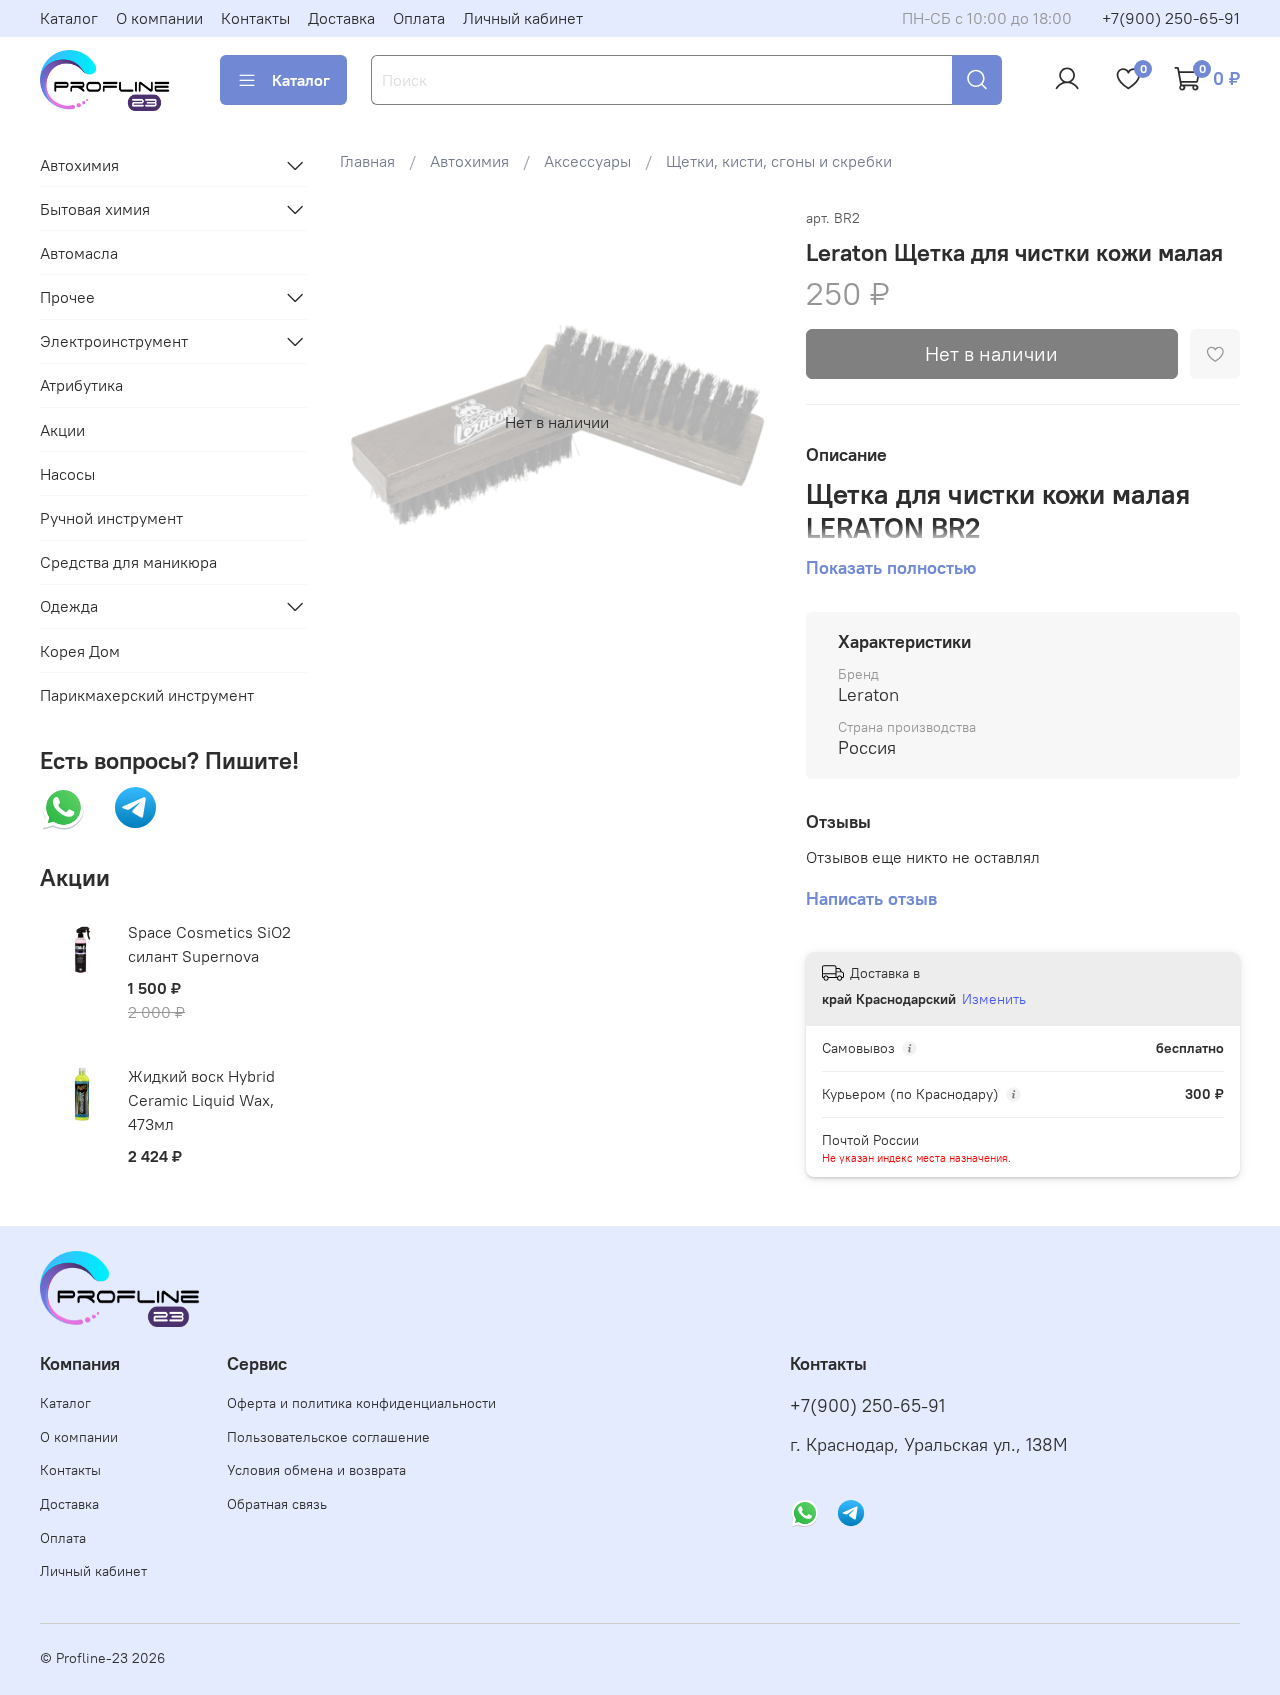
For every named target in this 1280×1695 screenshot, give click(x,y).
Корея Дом (80, 651)
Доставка (341, 18)
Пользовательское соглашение (328, 1437)
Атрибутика (81, 385)
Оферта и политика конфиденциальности (361, 1403)
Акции (62, 430)
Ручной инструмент (111, 518)
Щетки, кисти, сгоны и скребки (779, 161)
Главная (367, 161)
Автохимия (469, 161)
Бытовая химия (95, 209)
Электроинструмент (114, 341)
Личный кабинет (523, 18)
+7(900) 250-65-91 (1171, 18)
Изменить (994, 999)
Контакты (255, 18)
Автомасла (79, 253)
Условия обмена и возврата (316, 1470)
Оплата (419, 18)
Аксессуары (587, 161)
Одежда (69, 606)
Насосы (67, 474)
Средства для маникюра (128, 562)
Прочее (67, 297)
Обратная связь (277, 1504)
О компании (159, 18)
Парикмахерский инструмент (147, 695)
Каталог (69, 18)
